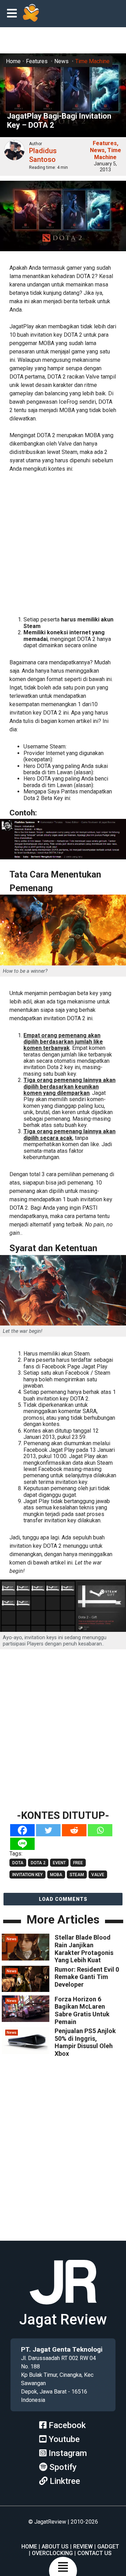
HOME (29, 2547)
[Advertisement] (63, 543)
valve (98, 1875)
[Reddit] (74, 1830)
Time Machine (92, 61)
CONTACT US (94, 2553)
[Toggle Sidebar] (14, 14)
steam (77, 1875)
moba (56, 1875)
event (59, 1863)
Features (37, 61)
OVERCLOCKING (52, 2553)
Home (13, 61)
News (61, 61)
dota (18, 1863)
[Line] (22, 1844)
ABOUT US (55, 2547)
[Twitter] (48, 1830)
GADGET (108, 2547)
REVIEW (83, 2547)
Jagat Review (63, 2319)
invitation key (27, 1875)
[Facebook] (22, 1830)
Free (78, 1863)
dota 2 (38, 1863)
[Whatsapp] (100, 1830)
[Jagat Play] (31, 14)
